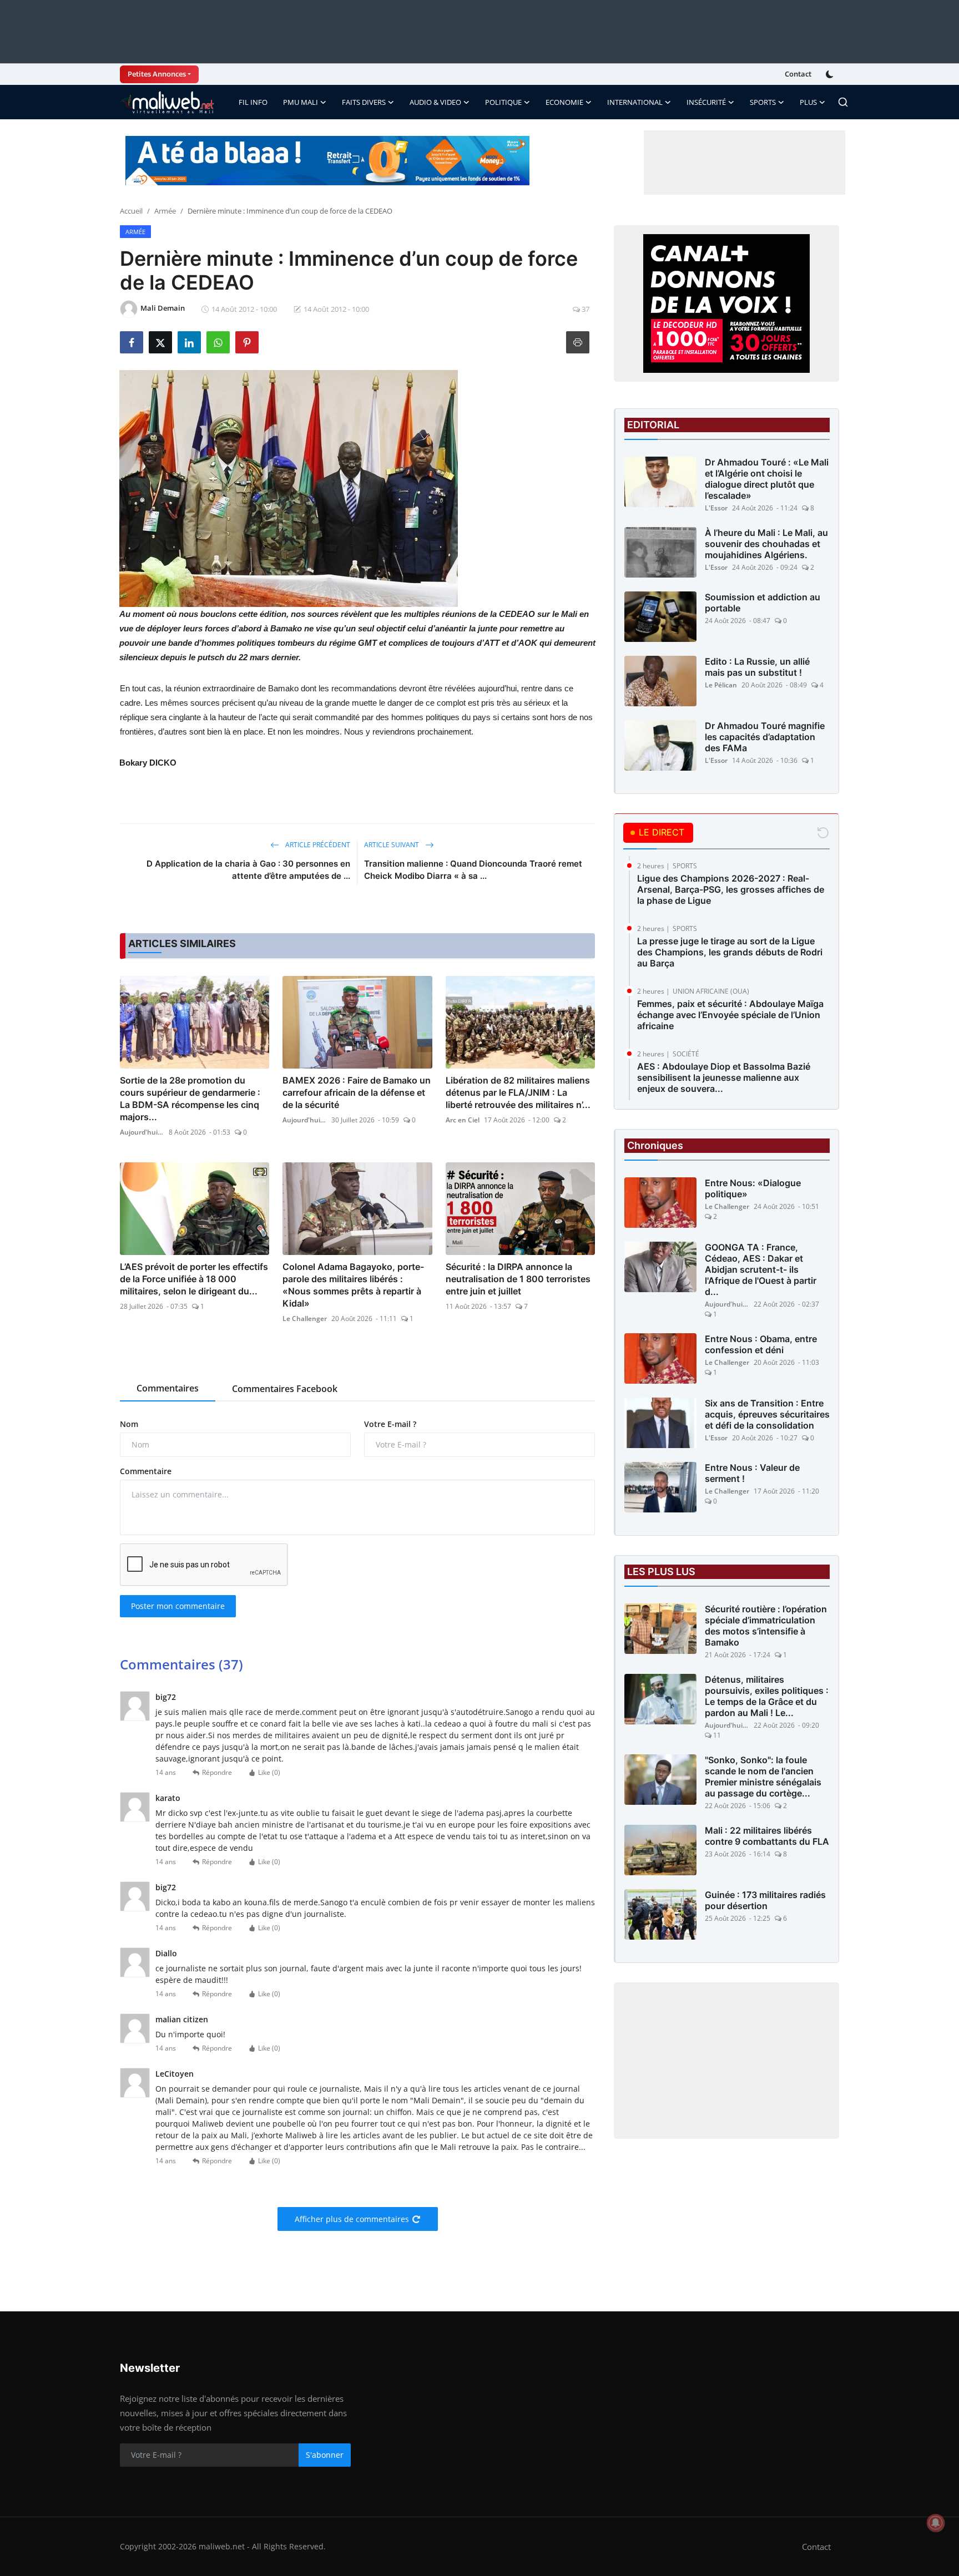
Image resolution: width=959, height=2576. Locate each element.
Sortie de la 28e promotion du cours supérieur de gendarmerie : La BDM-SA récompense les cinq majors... (190, 1099)
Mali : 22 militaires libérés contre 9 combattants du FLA (767, 1836)
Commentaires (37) (181, 1664)
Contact (798, 74)
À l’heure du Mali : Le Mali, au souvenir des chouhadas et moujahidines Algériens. (766, 544)
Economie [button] (564, 102)
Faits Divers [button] (364, 102)
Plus (808, 102)
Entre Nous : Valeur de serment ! (752, 1473)
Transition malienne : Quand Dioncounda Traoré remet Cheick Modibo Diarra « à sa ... (473, 870)
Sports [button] (763, 102)
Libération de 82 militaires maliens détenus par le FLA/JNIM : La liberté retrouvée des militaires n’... (518, 1092)
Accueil (131, 211)
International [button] (635, 102)
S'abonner (325, 2455)
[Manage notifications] (936, 2523)
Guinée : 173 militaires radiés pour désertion (765, 1900)
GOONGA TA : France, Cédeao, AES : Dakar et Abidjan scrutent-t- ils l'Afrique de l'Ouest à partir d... (761, 1269)
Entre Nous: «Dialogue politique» (753, 1188)
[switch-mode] (831, 74)
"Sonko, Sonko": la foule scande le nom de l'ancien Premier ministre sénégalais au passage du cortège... (763, 1777)
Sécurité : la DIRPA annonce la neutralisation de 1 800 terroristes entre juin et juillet (518, 1279)
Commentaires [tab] (168, 1388)
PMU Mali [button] (301, 102)
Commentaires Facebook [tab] (285, 1389)
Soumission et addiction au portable (763, 603)
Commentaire (146, 1471)
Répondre (217, 1772)
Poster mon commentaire (178, 1606)
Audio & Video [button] (435, 102)
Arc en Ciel (463, 1120)
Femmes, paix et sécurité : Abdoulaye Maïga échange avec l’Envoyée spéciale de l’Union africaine (730, 1015)
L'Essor (716, 508)
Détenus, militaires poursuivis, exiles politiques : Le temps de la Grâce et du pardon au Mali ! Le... (767, 1696)
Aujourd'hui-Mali (142, 1132)
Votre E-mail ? (390, 1424)
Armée (165, 211)
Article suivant (392, 845)
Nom (129, 1424)
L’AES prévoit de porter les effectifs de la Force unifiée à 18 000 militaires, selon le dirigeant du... (194, 1279)
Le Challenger (305, 1319)
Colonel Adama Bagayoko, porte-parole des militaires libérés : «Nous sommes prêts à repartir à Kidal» (353, 1285)
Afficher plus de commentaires (352, 2219)
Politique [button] (503, 102)
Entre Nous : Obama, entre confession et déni (761, 1344)
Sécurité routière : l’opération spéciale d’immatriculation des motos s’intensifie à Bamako (766, 1626)
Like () (269, 1772)
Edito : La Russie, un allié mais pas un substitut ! (757, 667)
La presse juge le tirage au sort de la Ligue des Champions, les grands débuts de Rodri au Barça (730, 952)
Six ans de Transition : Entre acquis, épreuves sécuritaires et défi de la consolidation (767, 1414)
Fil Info (253, 102)
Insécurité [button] (706, 102)
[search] (843, 102)
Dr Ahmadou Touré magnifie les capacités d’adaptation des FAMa (765, 737)
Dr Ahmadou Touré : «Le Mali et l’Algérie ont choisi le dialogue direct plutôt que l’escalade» (767, 479)
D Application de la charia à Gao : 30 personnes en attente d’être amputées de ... (248, 870)
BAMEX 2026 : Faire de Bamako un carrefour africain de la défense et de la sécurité (357, 1092)
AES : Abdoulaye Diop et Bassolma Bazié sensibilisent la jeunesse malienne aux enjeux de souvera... (724, 1077)
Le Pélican (721, 685)
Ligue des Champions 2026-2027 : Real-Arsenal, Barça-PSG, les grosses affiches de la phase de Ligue (731, 889)
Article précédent (317, 845)
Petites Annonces (157, 74)
